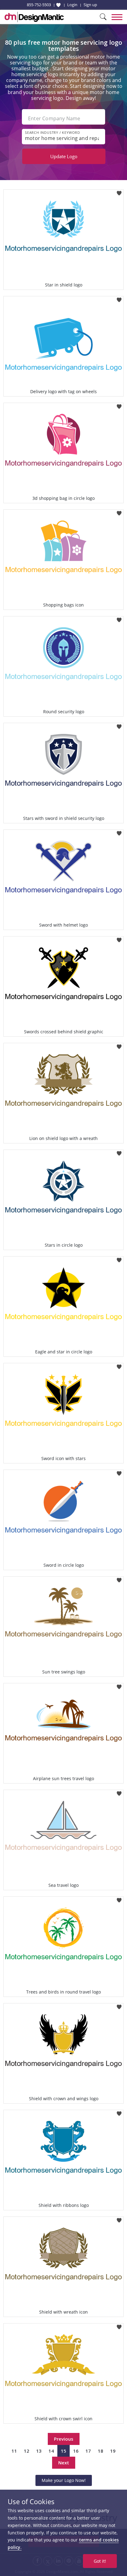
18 (100, 2451)
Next (64, 2463)
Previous (64, 2439)
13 (39, 2451)
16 (76, 2451)
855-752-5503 (39, 5)
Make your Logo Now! (64, 2480)
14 (51, 2451)
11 (14, 2451)
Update (64, 156)
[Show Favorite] (58, 5)
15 (63, 2451)
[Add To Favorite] (119, 191)
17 (88, 2451)
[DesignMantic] (34, 17)
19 (113, 2451)
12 (27, 2451)
